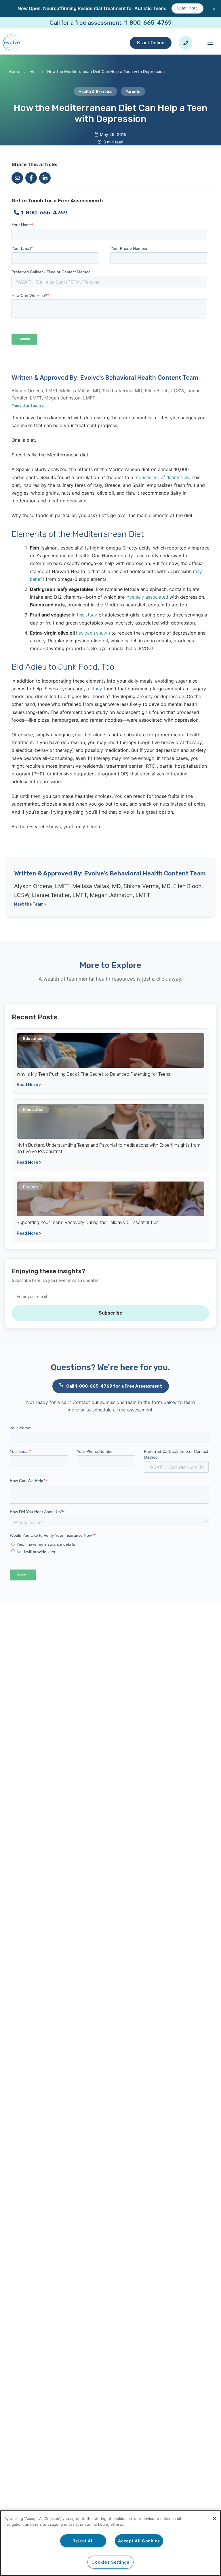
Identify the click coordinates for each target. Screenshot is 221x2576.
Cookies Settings (110, 2562)
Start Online (151, 43)
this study (87, 615)
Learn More (187, 8)
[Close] (215, 2519)
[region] (110, 2543)
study (96, 689)
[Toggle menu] (210, 43)
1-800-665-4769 (148, 23)
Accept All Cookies (139, 2541)
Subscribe (110, 1313)
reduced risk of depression (162, 478)
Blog (34, 72)
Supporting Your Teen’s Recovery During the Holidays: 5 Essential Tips (88, 1222)
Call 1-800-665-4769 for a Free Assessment (114, 1386)
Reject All (83, 2541)
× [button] (214, 8)
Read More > (29, 1085)
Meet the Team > (28, 406)
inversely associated (146, 597)
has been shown (93, 633)
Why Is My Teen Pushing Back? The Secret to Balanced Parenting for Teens (94, 1074)
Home (15, 72)
